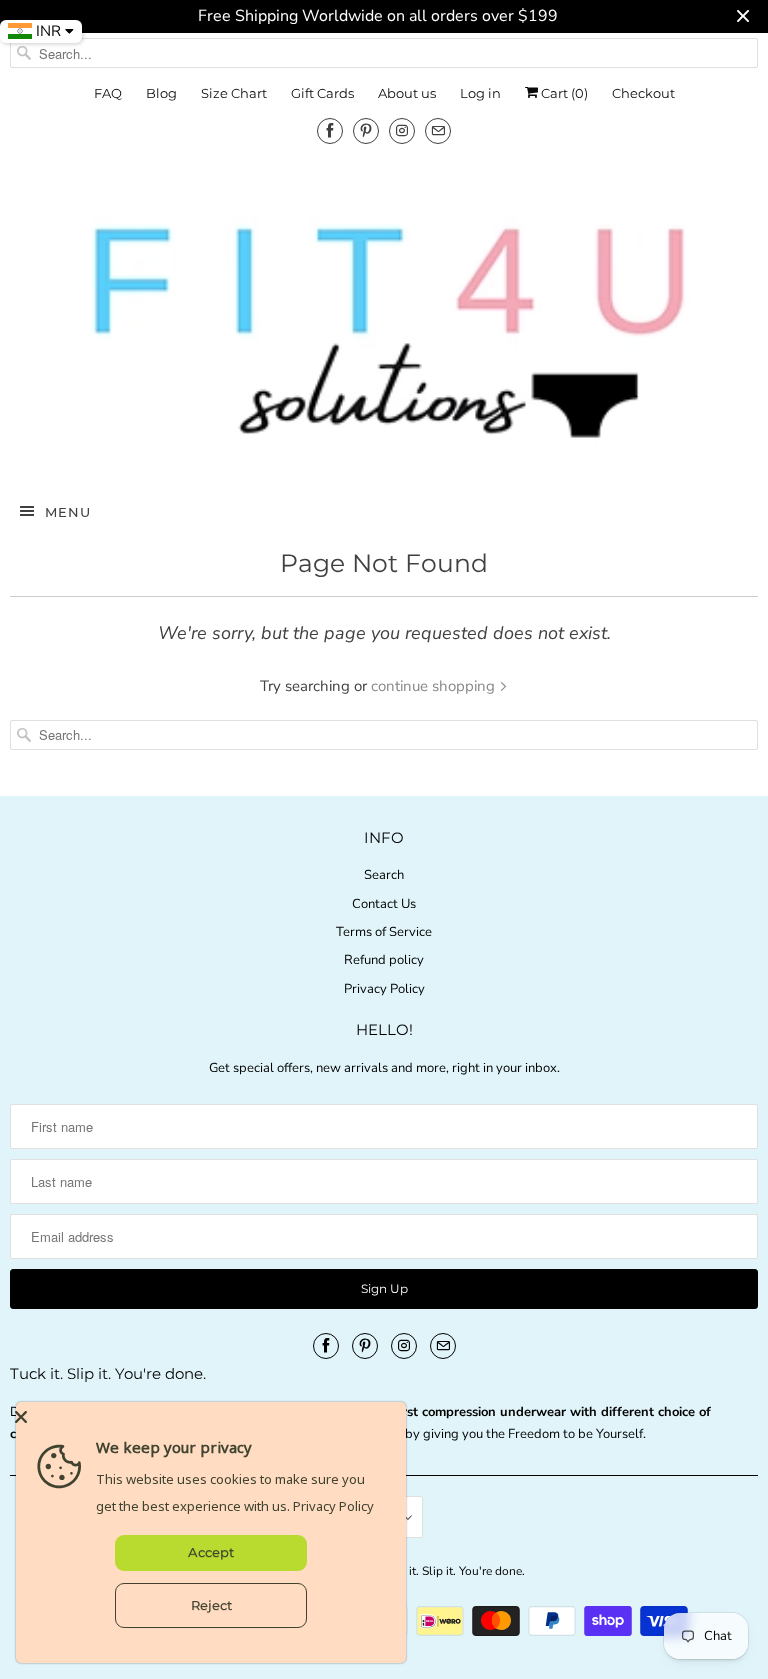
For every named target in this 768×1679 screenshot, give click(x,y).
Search (384, 875)
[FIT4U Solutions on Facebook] (330, 130)
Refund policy (384, 960)
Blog (161, 93)
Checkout (643, 93)
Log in (480, 93)
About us (407, 93)
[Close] (206, 1417)
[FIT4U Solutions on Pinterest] (366, 130)
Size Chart (234, 93)
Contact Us (384, 904)
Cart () (563, 93)
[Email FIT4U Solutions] (438, 130)
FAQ (108, 93)
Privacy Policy (384, 989)
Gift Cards (322, 93)
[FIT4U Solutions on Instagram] (402, 130)
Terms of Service (384, 932)
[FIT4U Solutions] (384, 330)
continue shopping (435, 686)
